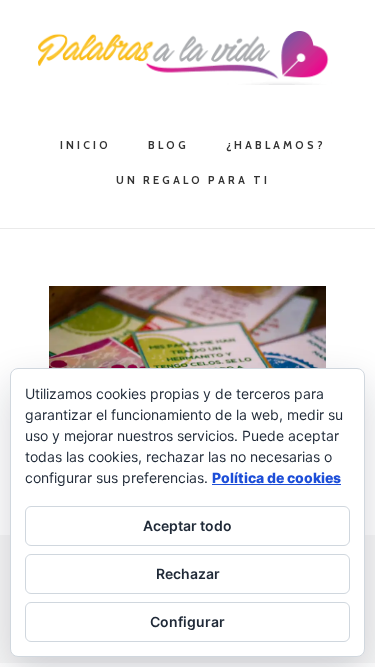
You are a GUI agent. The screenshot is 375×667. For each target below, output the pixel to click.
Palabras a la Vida (188, 58)
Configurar (187, 621)
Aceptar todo (187, 525)
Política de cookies (276, 477)
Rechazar (188, 573)
